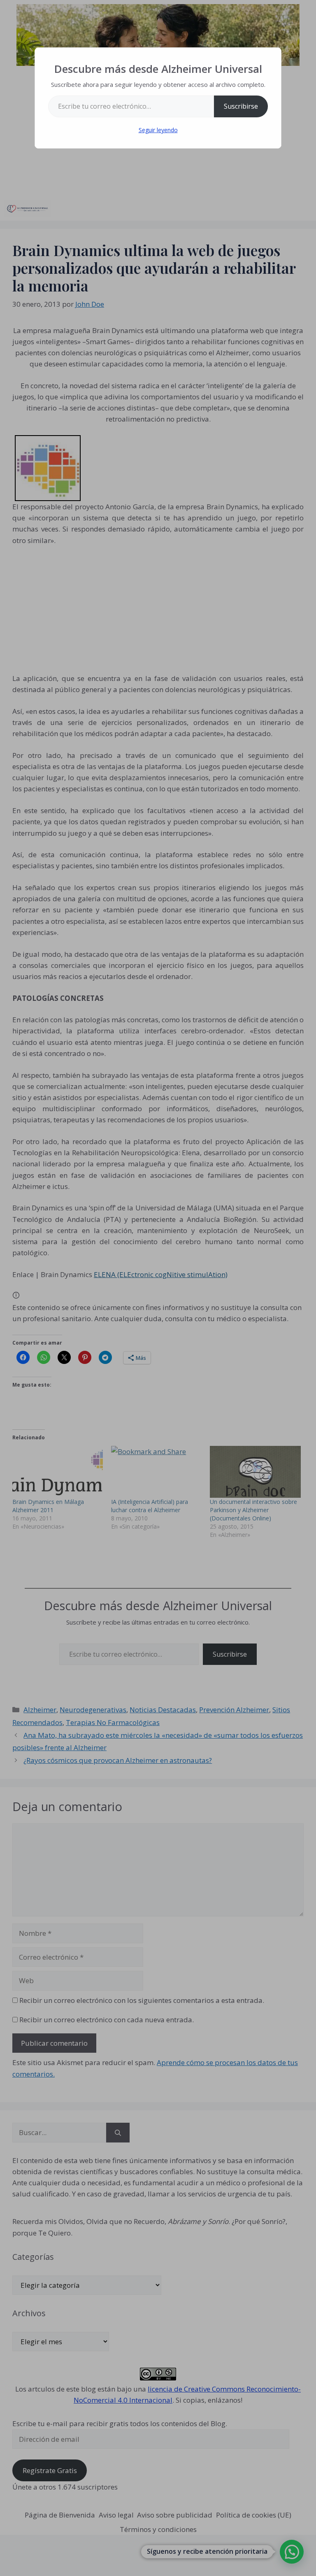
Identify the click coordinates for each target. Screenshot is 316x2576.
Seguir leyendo (158, 130)
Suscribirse (241, 106)
